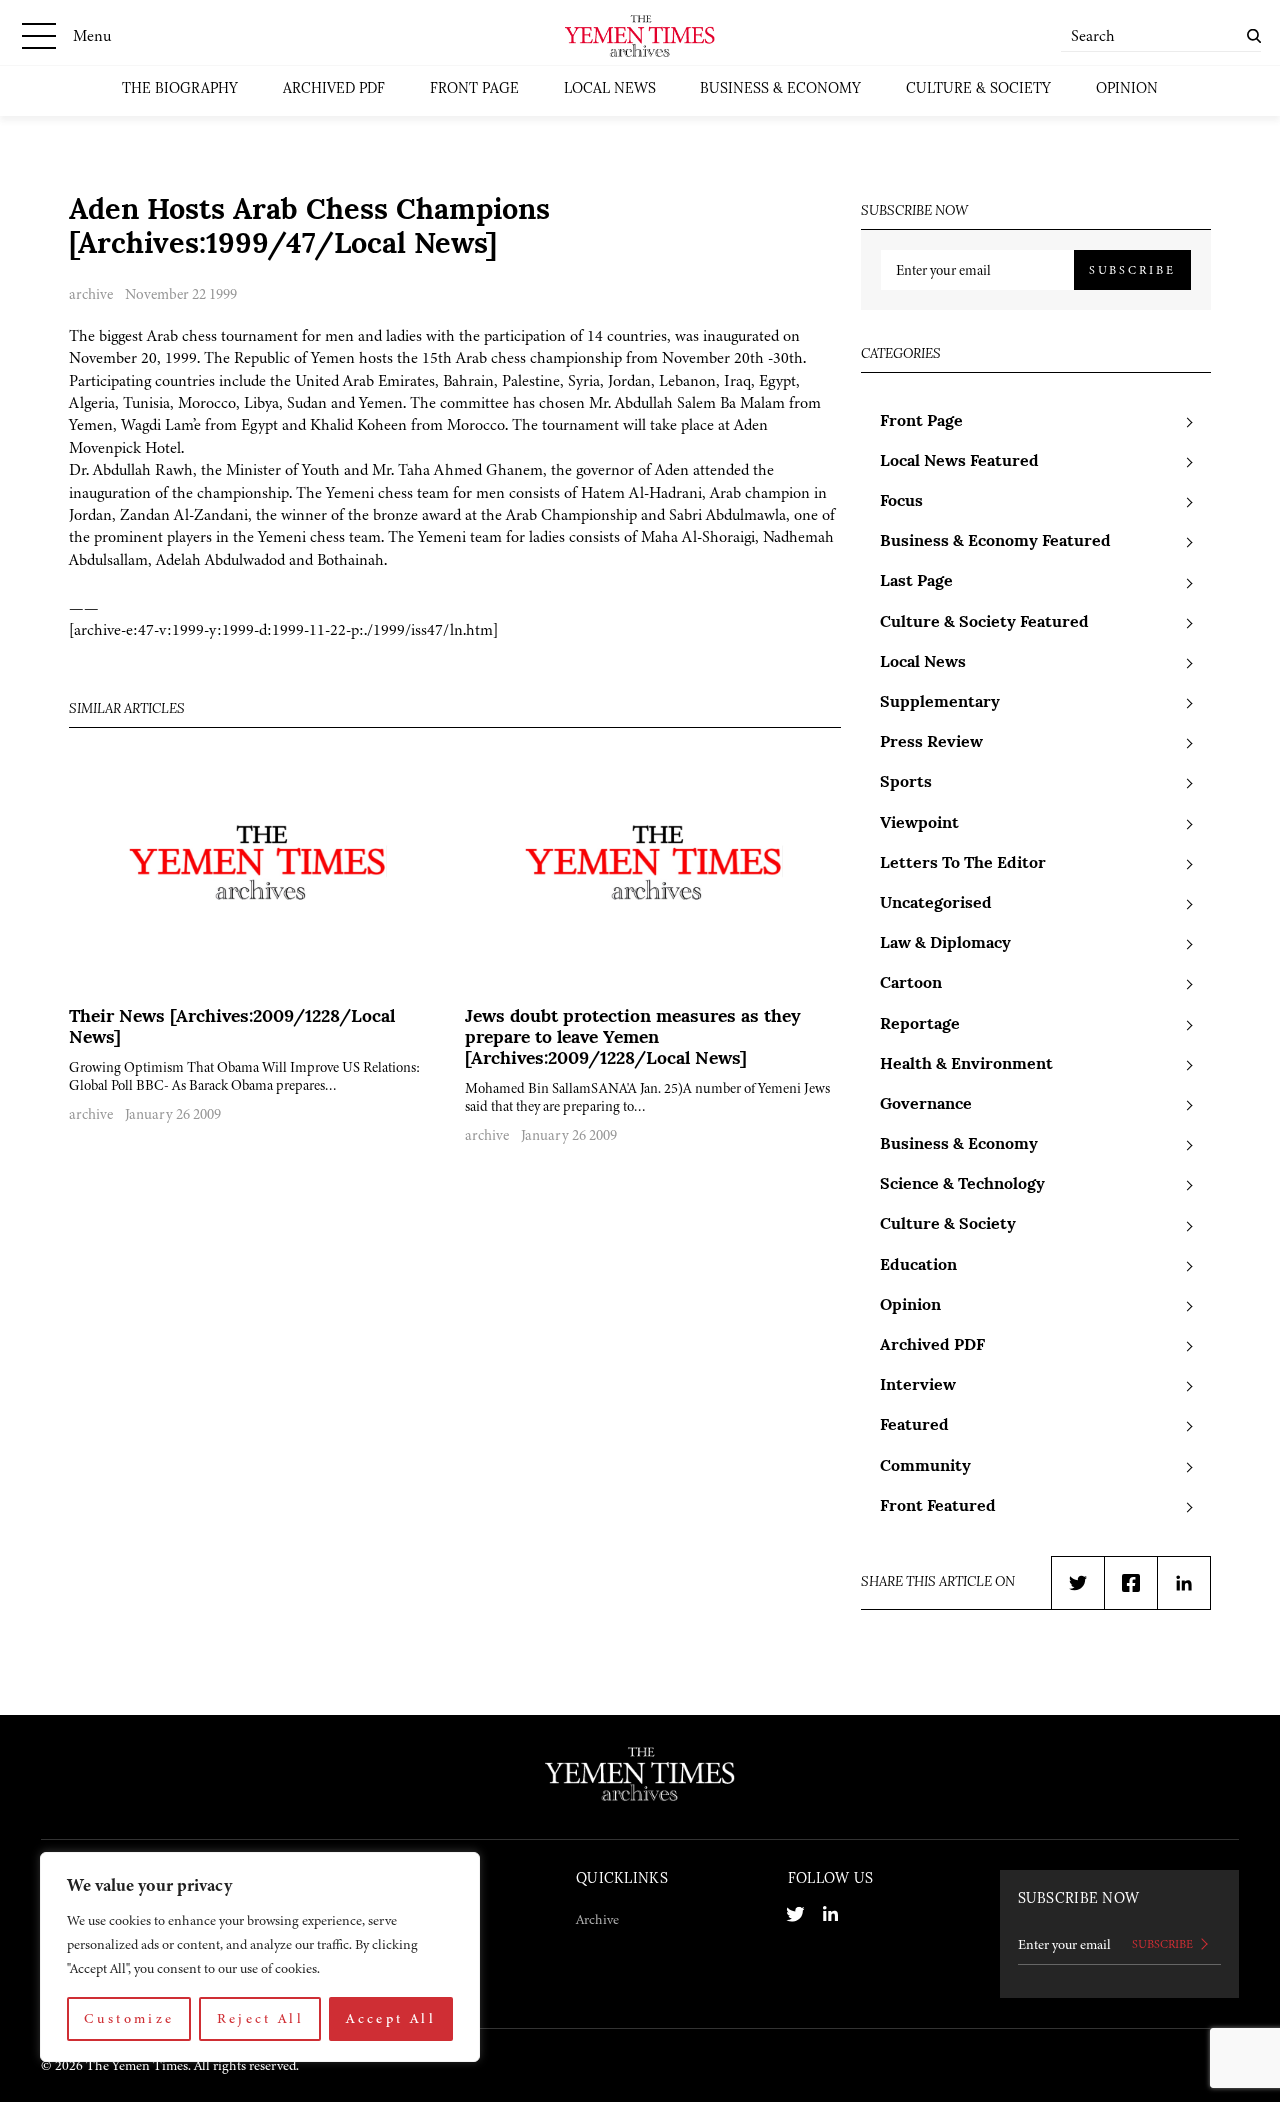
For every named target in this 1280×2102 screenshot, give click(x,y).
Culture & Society (978, 89)
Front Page (474, 89)
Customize (129, 2018)
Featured (914, 1426)
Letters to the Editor (963, 864)
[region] (260, 1957)
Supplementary (940, 703)
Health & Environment (966, 1065)
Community (925, 1467)
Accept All (391, 2018)
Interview (918, 1386)
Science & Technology (962, 1185)
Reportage (920, 1025)
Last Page (916, 582)
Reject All (261, 2018)
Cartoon (911, 984)
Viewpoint (919, 824)
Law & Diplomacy (945, 944)
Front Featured (938, 1507)
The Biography (180, 89)
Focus (901, 502)
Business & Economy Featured (995, 542)
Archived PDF (334, 89)
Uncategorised (936, 904)
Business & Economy (780, 89)
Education (918, 1266)
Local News (610, 89)
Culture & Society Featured (984, 623)
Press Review (931, 743)
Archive (597, 1919)
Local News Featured (959, 462)
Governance (926, 1105)
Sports (906, 783)
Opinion (1127, 89)
